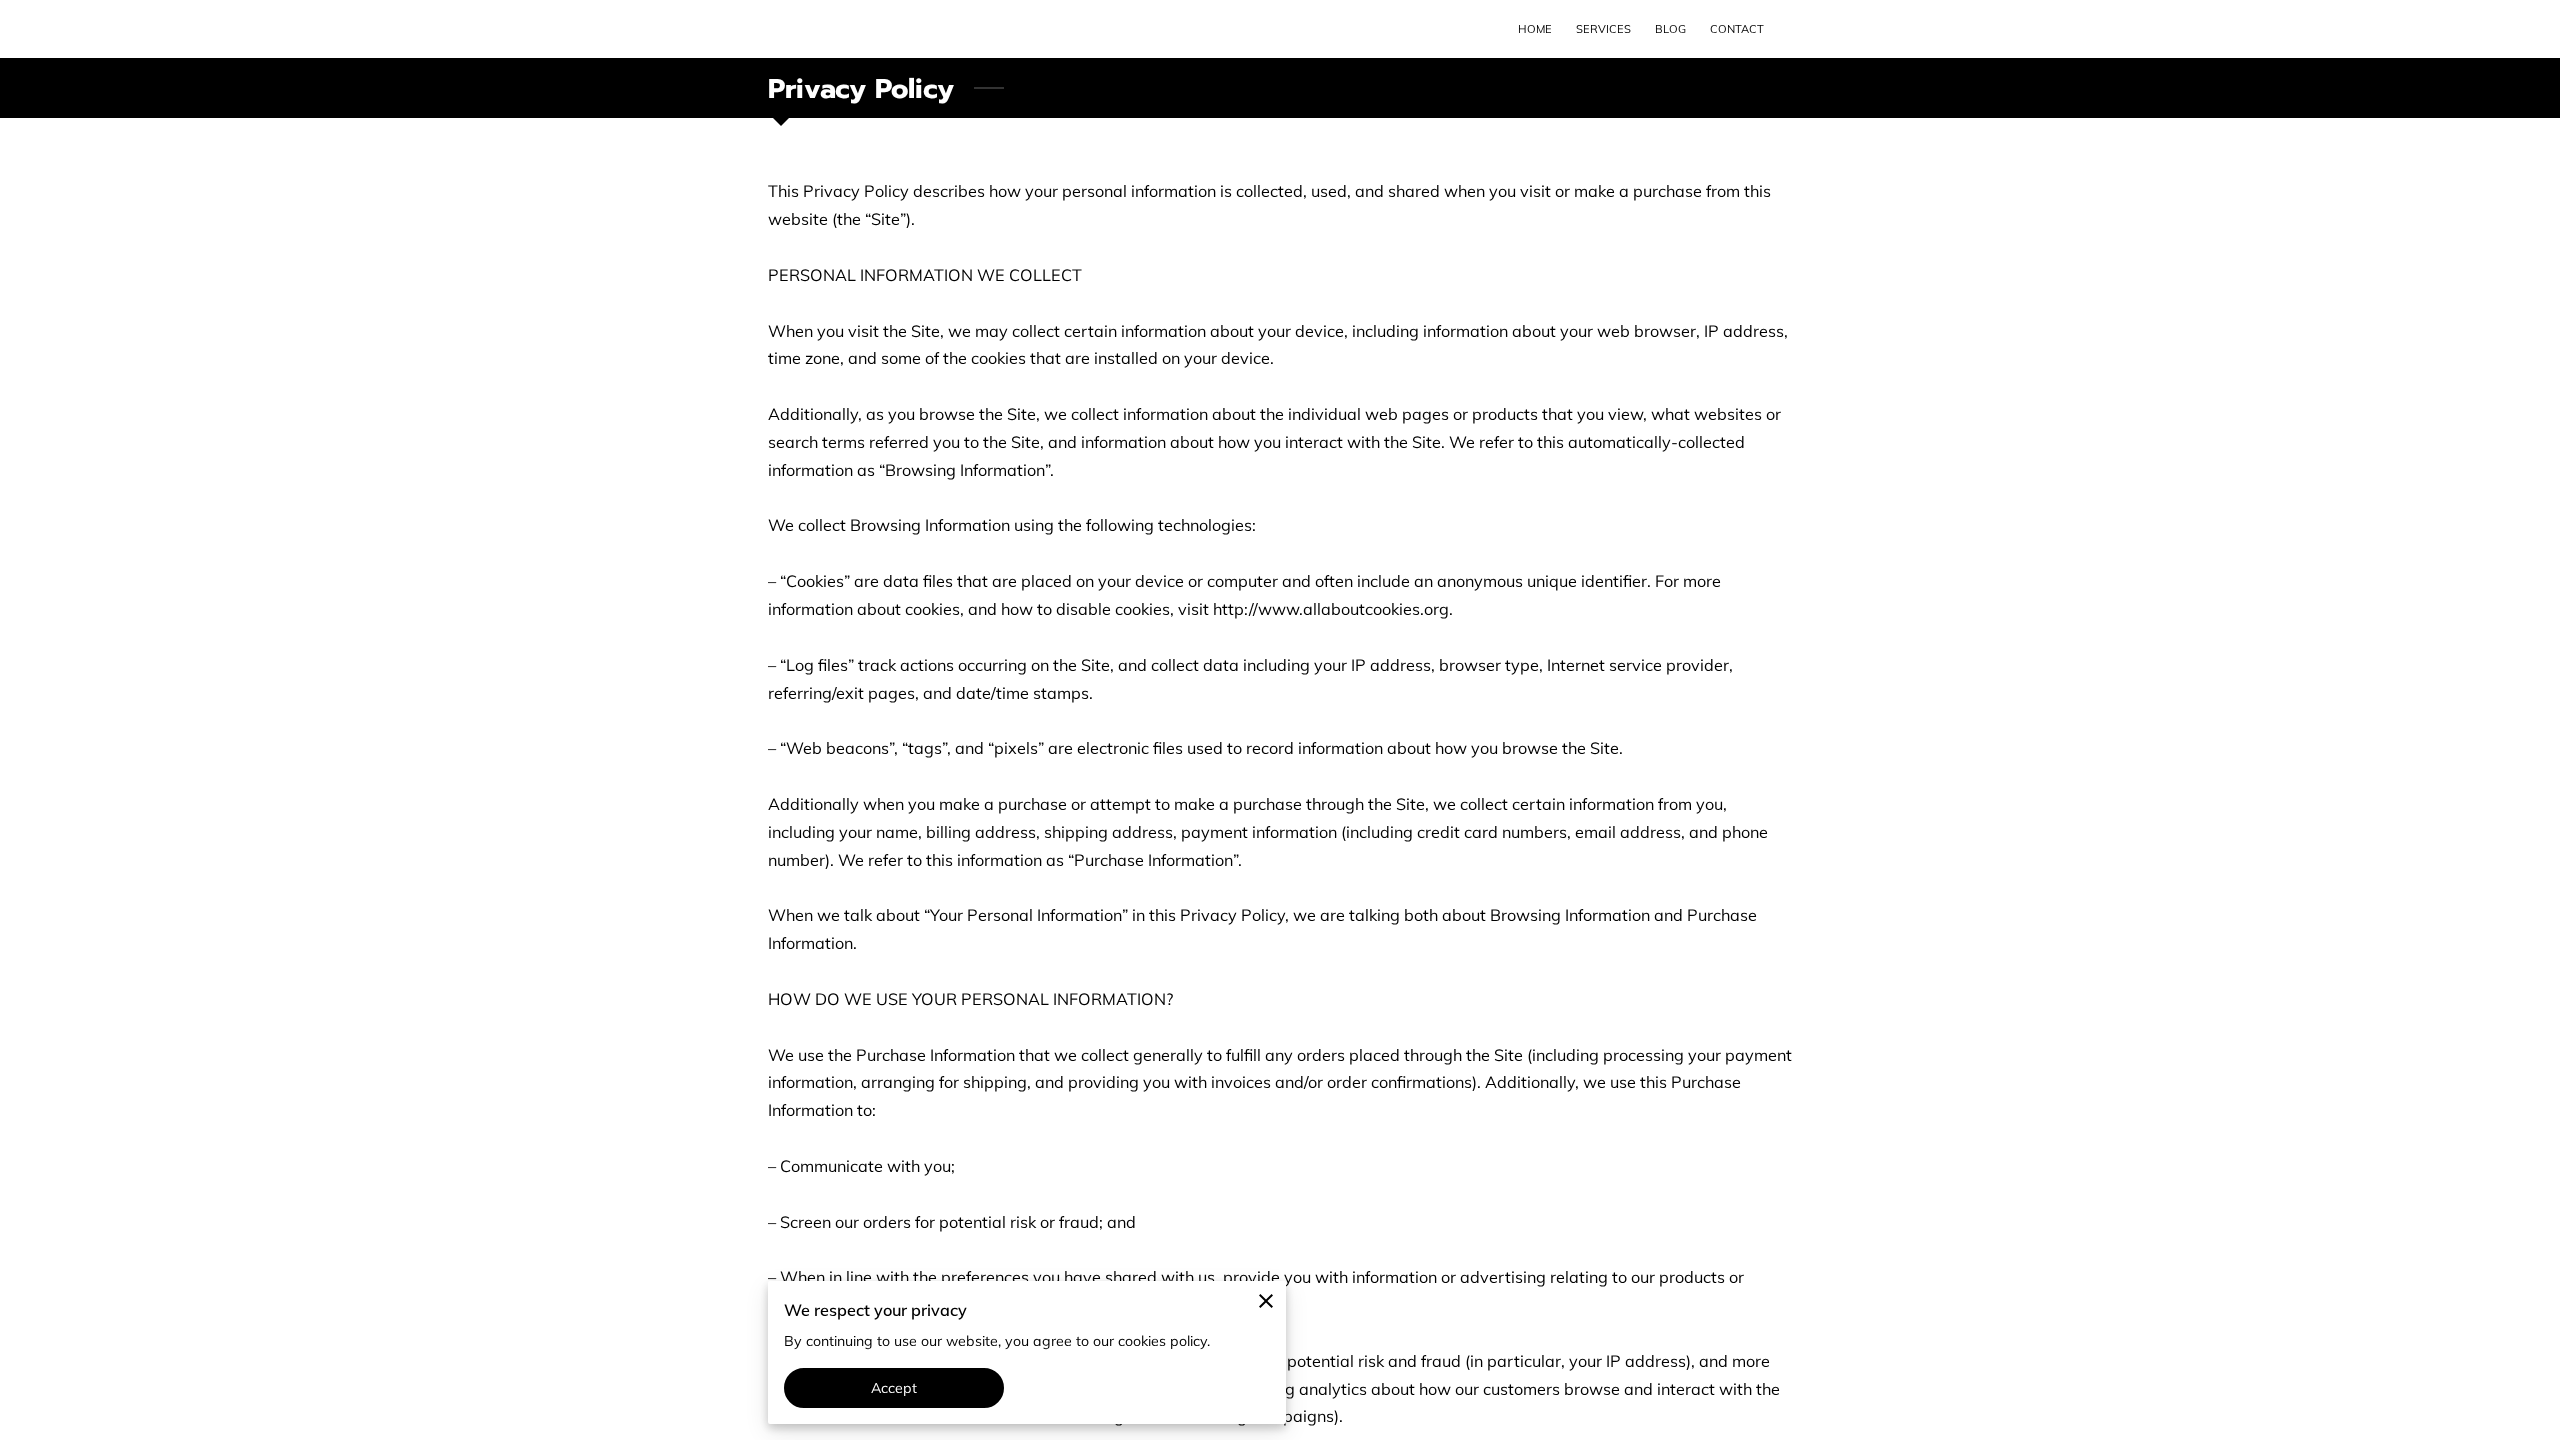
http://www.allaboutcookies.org (1331, 609)
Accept (894, 1388)
